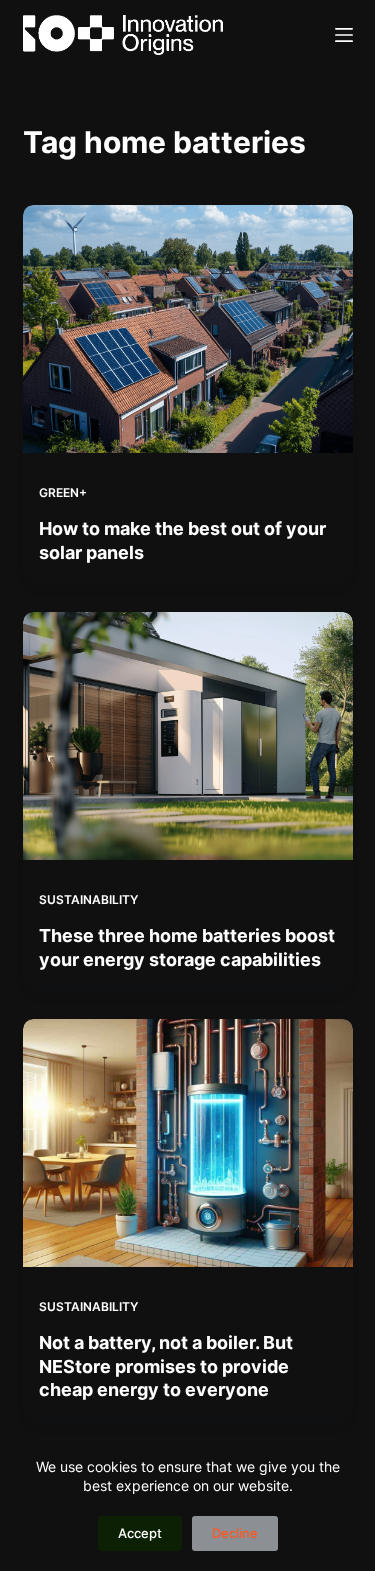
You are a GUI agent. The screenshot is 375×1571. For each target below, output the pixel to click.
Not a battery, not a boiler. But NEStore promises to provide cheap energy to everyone (166, 1366)
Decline (235, 1533)
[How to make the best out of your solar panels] (188, 329)
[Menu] (344, 35)
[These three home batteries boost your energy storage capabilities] (188, 736)
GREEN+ (63, 492)
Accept (140, 1533)
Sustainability (88, 899)
